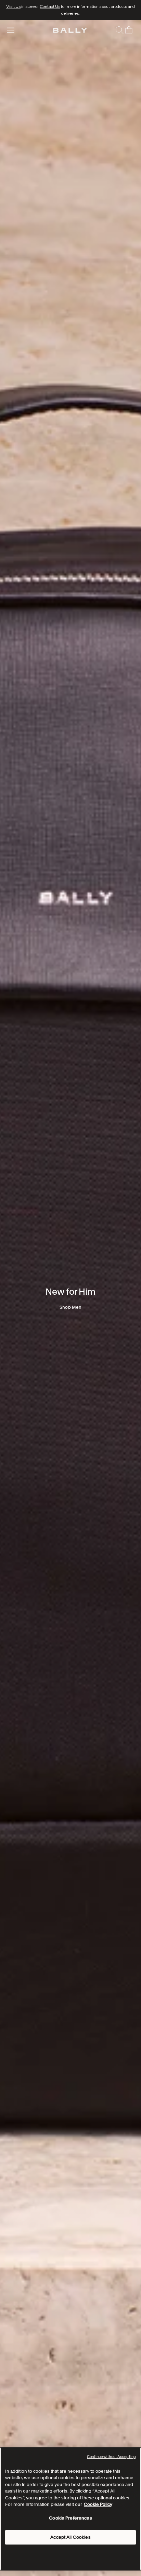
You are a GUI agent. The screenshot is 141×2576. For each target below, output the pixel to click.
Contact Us (50, 6)
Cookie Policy (98, 2504)
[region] (70, 1298)
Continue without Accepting (111, 2457)
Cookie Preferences (70, 2518)
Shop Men (70, 1307)
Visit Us (13, 6)
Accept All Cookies (70, 2537)
